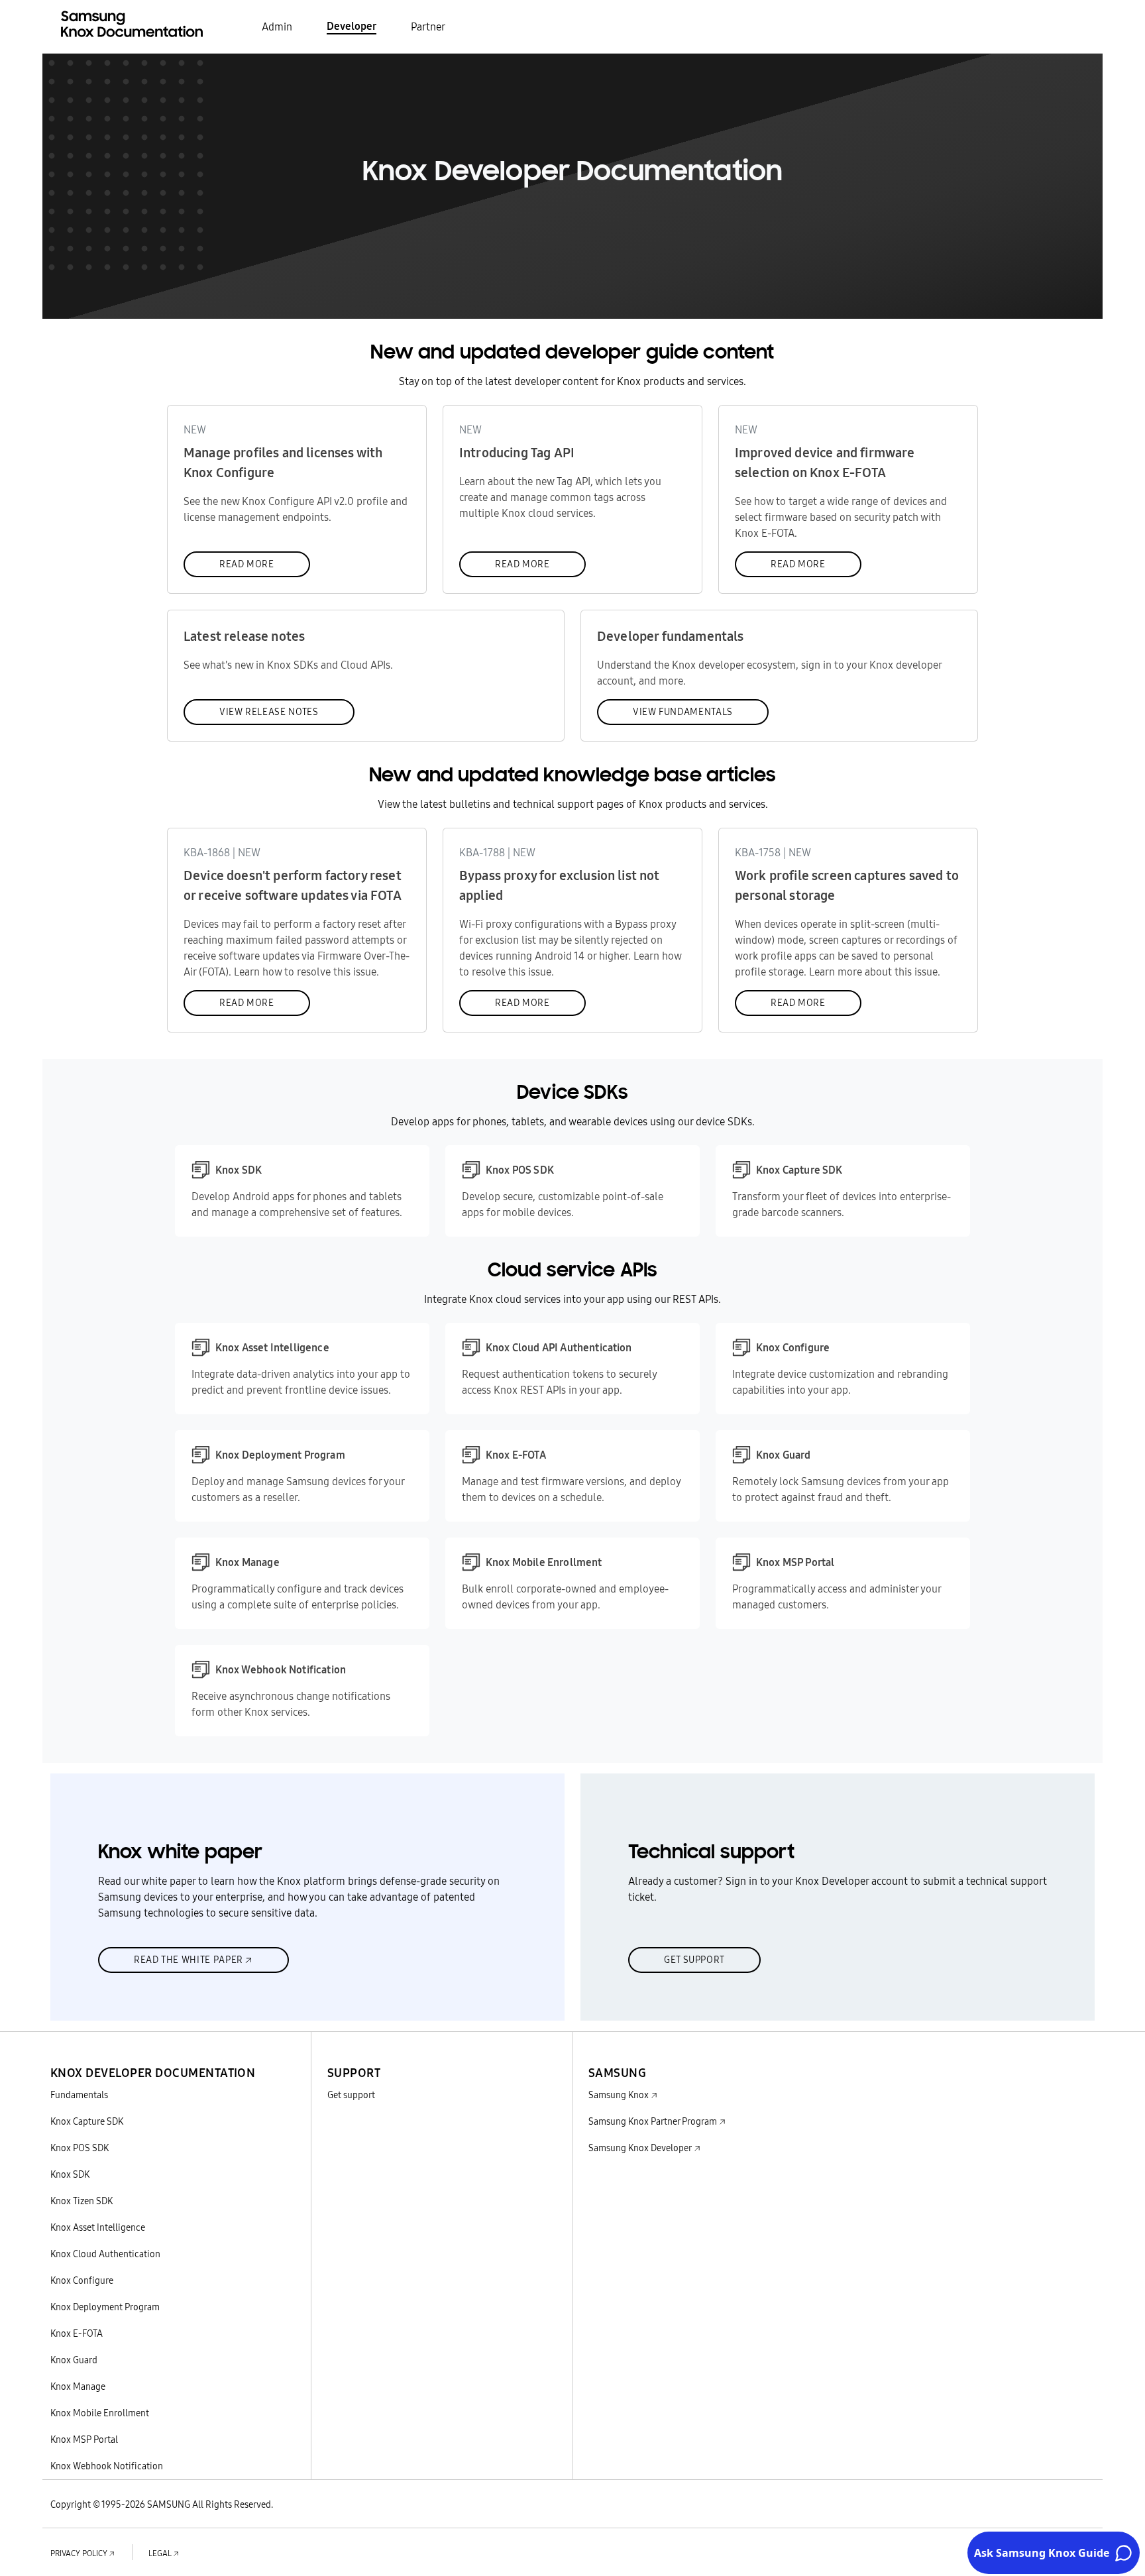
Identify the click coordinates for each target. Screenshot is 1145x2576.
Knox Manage (78, 2386)
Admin (277, 27)
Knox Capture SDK (87, 2121)
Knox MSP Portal (84, 2439)
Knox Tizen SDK (82, 2201)
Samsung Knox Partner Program (653, 2121)
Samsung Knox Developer (640, 2148)
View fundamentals (683, 712)
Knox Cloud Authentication (105, 2254)
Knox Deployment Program (105, 2307)
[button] (153, 2057)
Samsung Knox (619, 2095)
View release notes (269, 712)
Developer (352, 26)
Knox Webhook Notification (107, 2466)
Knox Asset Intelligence (98, 2227)
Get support (694, 1960)
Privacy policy (79, 2553)
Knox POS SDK (80, 2148)
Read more (247, 564)
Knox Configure (82, 2280)
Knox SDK (70, 2174)
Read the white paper (189, 1960)
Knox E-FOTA (77, 2333)
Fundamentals (79, 2095)
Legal (160, 2553)
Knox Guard (74, 2360)
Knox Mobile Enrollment (100, 2413)
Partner (428, 27)
